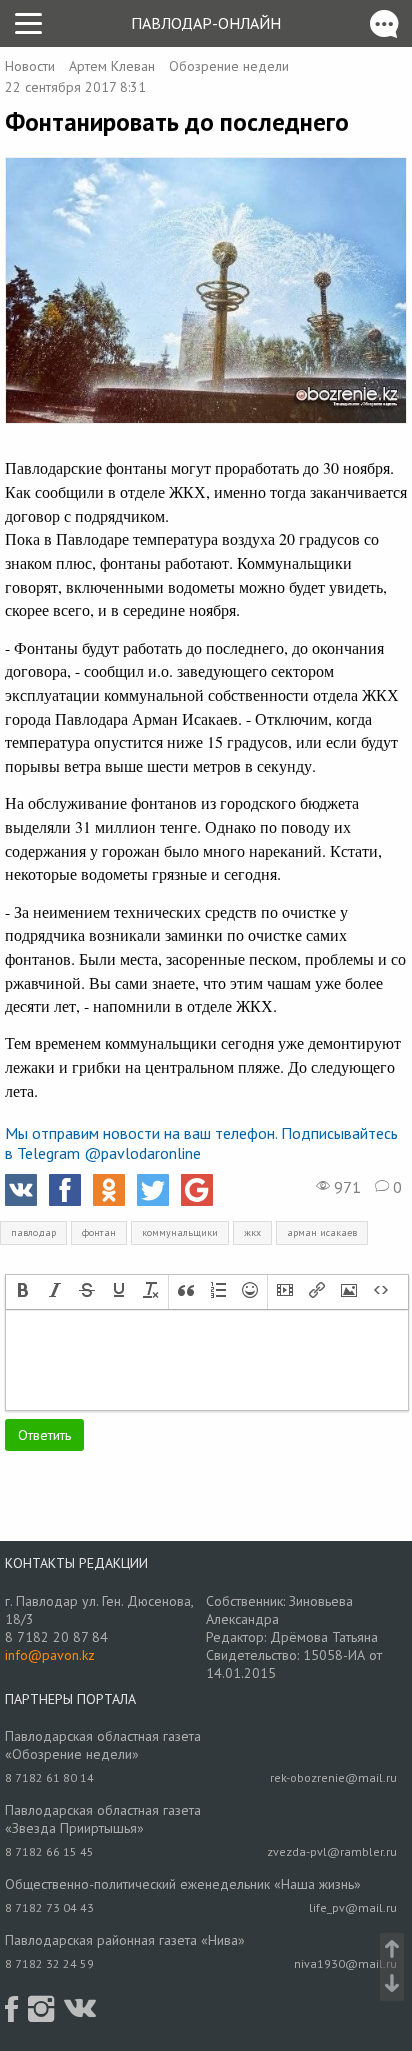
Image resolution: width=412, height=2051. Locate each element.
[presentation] (23, 1292)
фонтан (99, 1232)
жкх (252, 1232)
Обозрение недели (229, 66)
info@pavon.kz (50, 1655)
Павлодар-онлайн (206, 23)
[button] (23, 1292)
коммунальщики (180, 1232)
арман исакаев (322, 1232)
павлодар (33, 1232)
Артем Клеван (112, 66)
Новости (30, 66)
